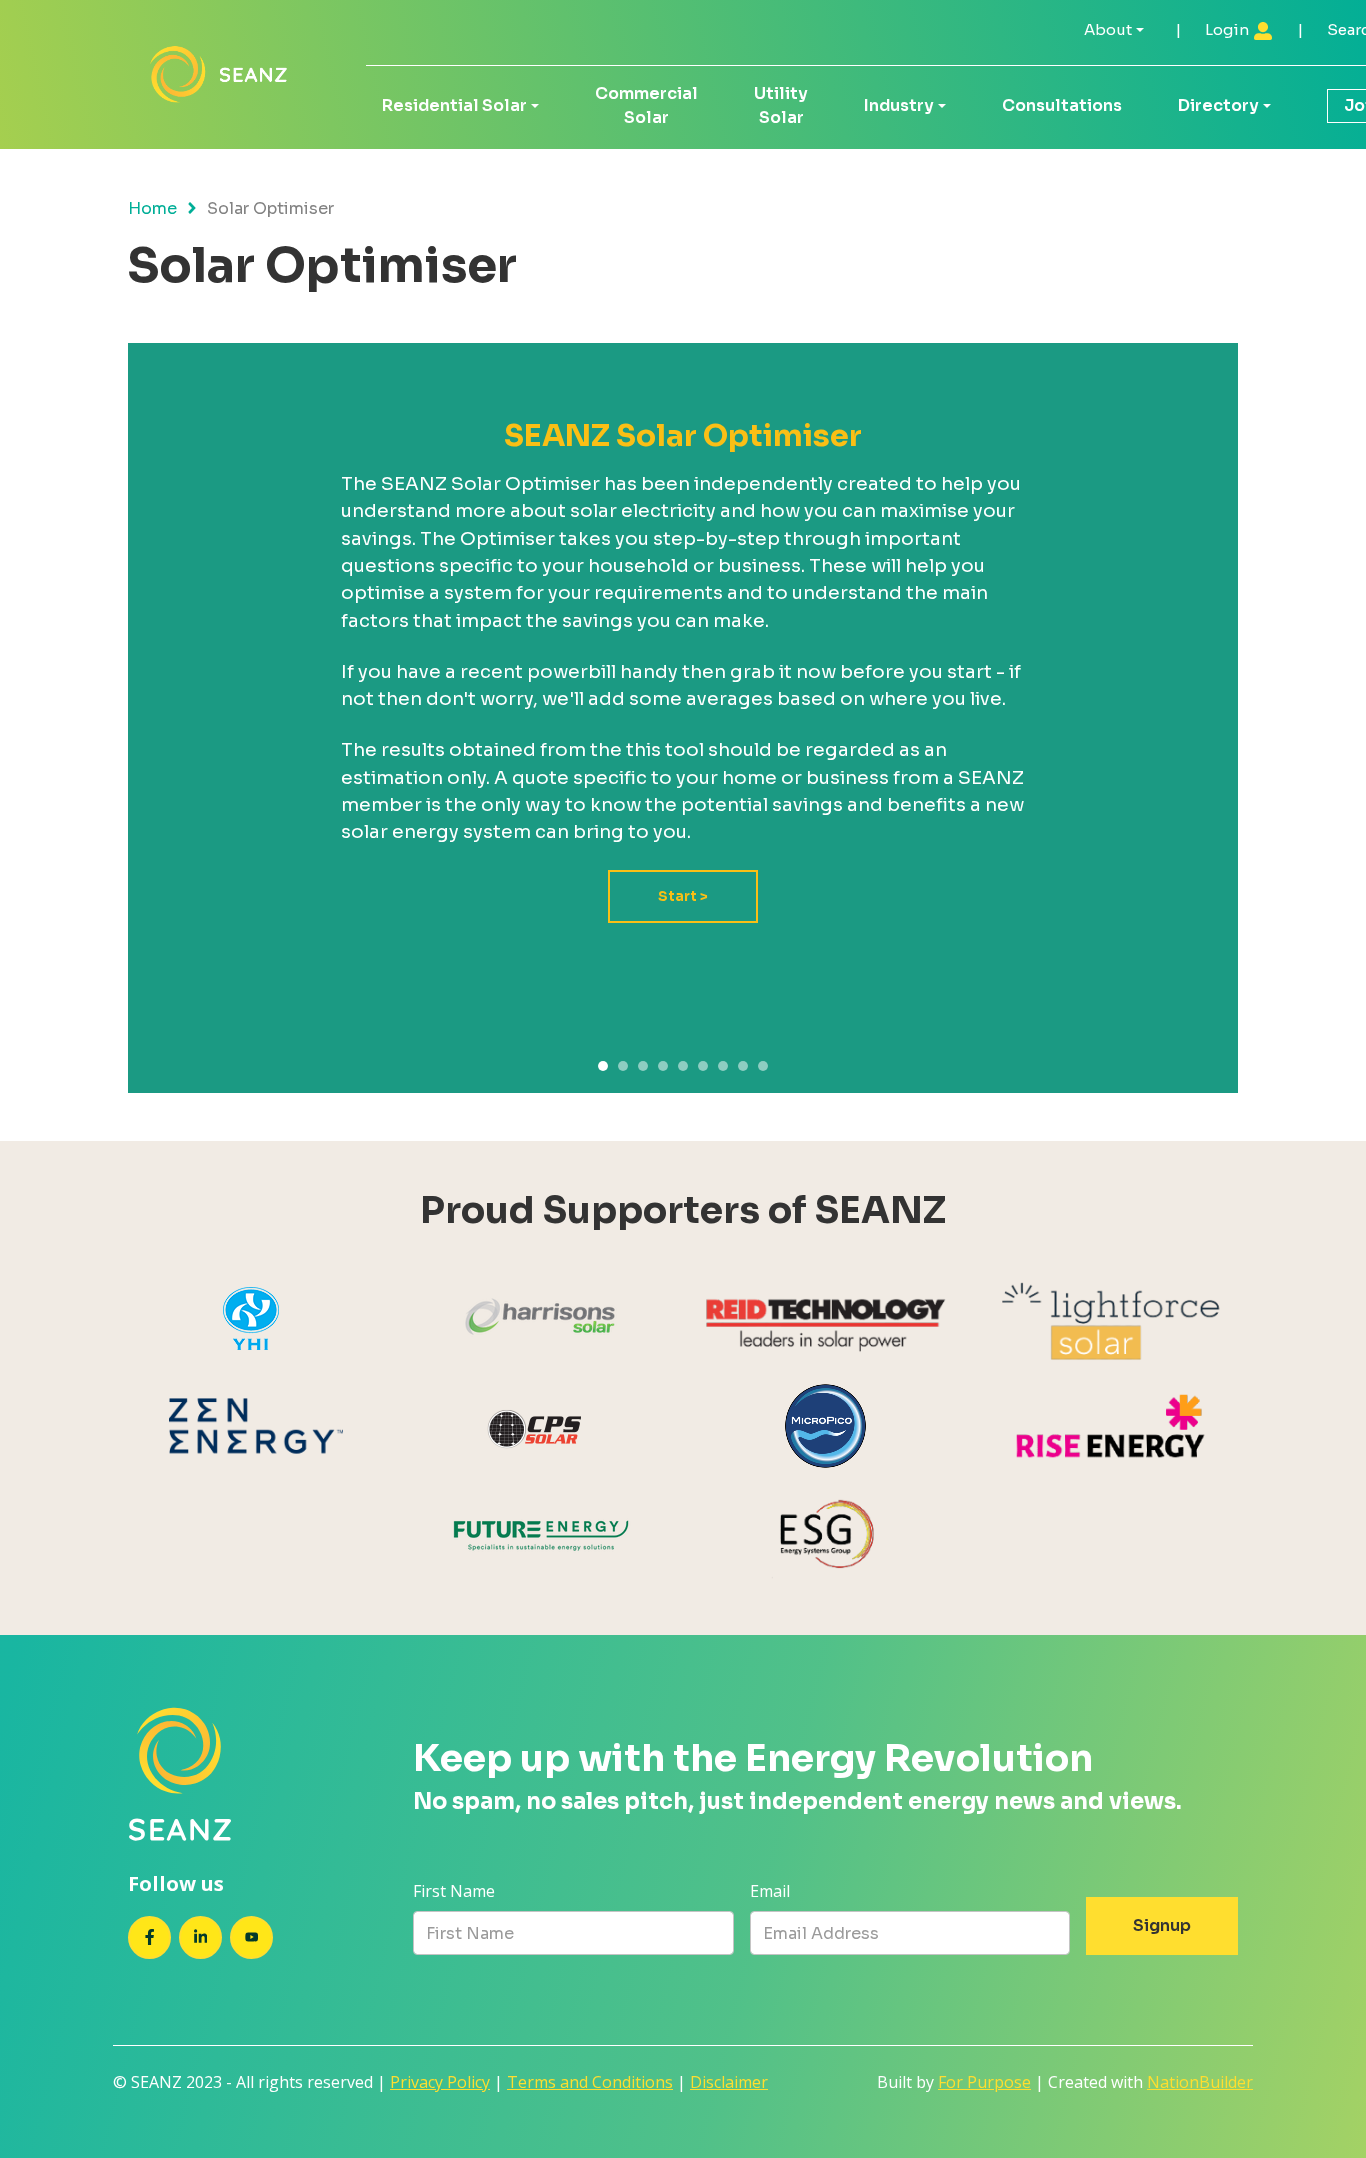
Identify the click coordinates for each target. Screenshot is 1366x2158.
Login (1228, 29)
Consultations (1062, 105)
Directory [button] (1218, 105)
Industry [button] (899, 105)
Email (770, 1891)
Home (152, 208)
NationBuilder (1200, 2082)
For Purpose (984, 2082)
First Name (454, 1891)
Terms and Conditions (590, 2082)
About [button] (1108, 29)
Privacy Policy (440, 2082)
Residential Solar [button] (454, 105)
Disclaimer (729, 2082)
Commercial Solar (646, 105)
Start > (683, 896)
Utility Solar (781, 105)
